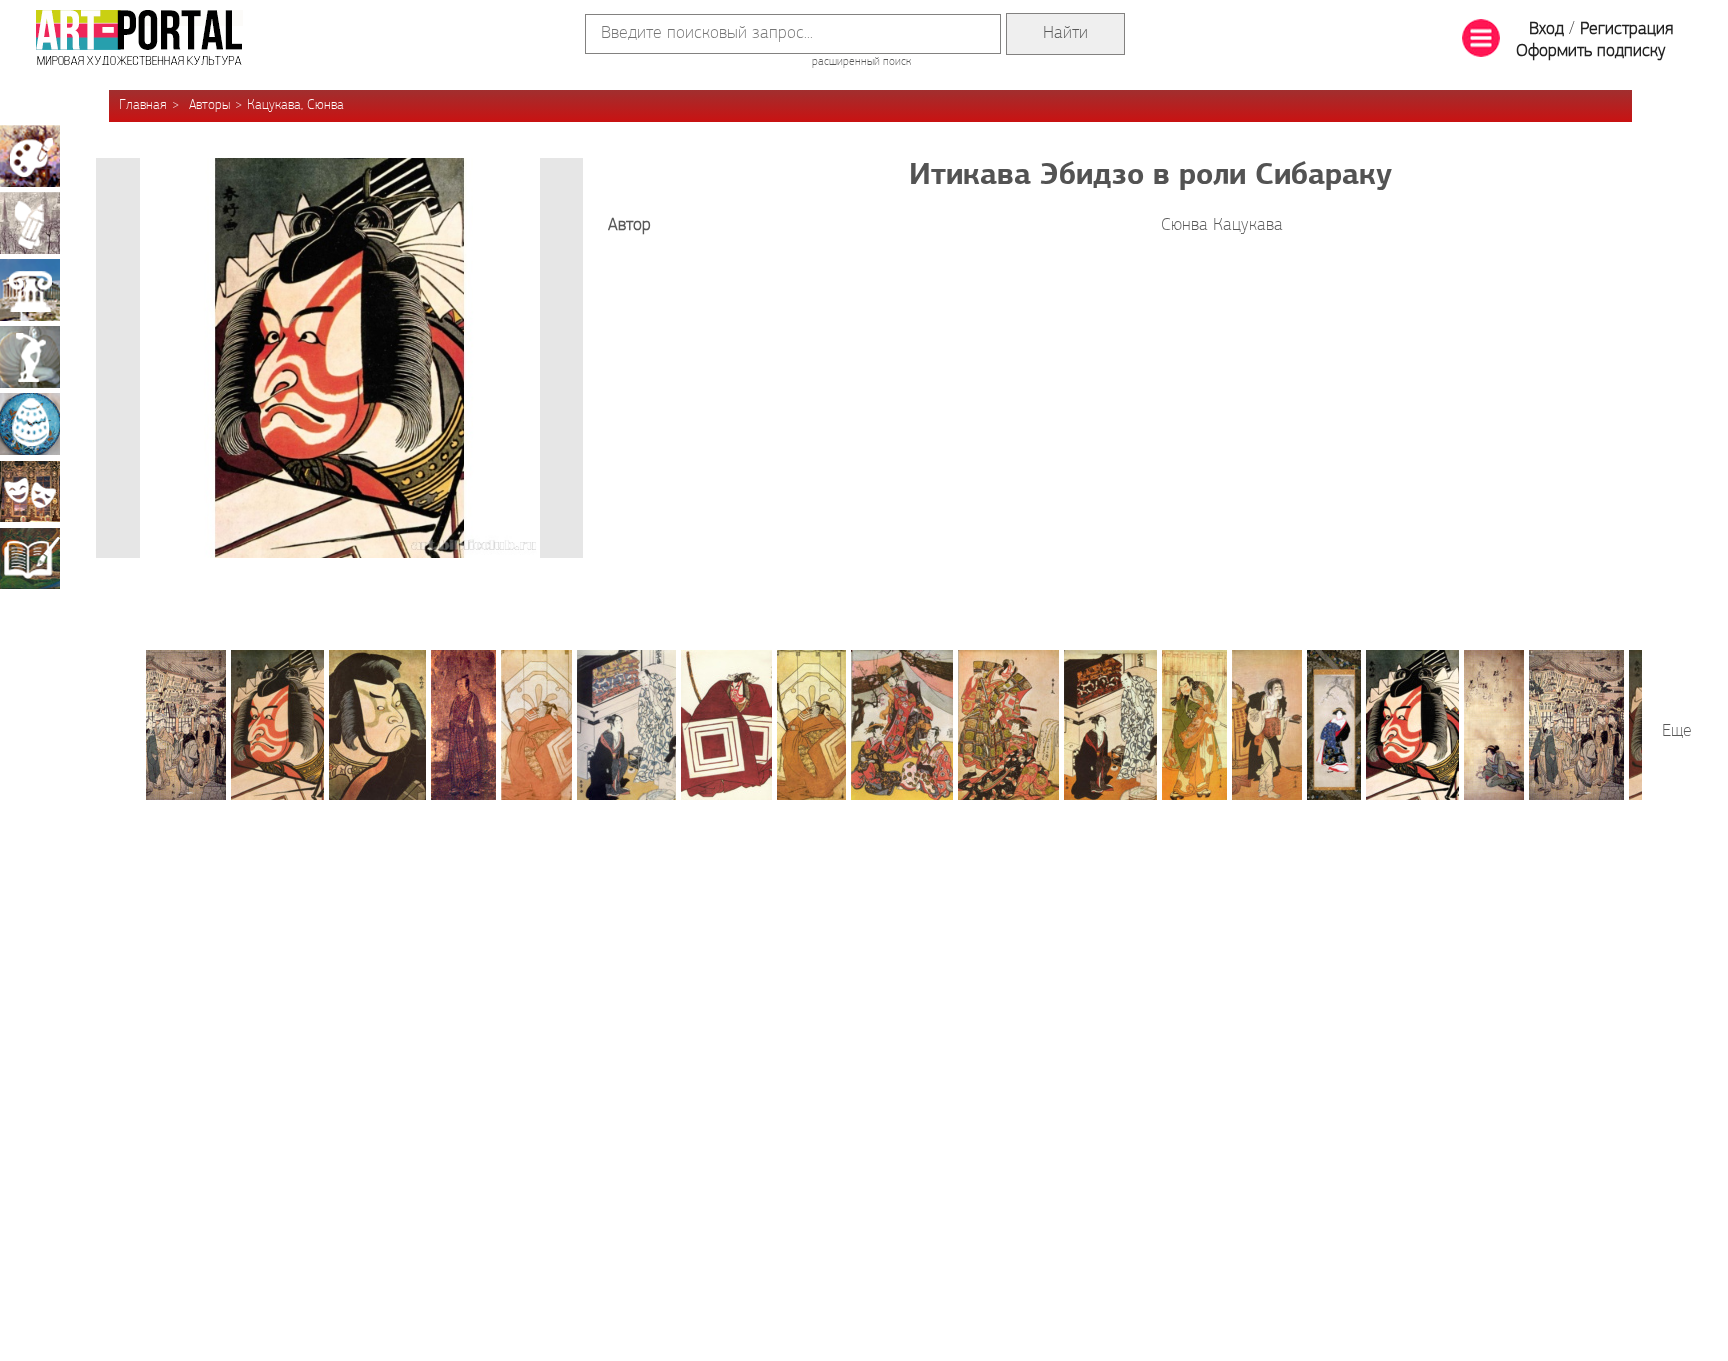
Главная (143, 105)
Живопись (30, 156)
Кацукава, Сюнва (295, 105)
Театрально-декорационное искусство (30, 491)
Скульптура (30, 357)
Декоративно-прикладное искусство (30, 424)
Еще (1677, 732)
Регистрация (1626, 30)
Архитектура (30, 290)
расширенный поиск (861, 62)
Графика (30, 223)
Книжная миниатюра (30, 558)
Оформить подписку (1591, 52)
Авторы (209, 105)
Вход (1546, 30)
